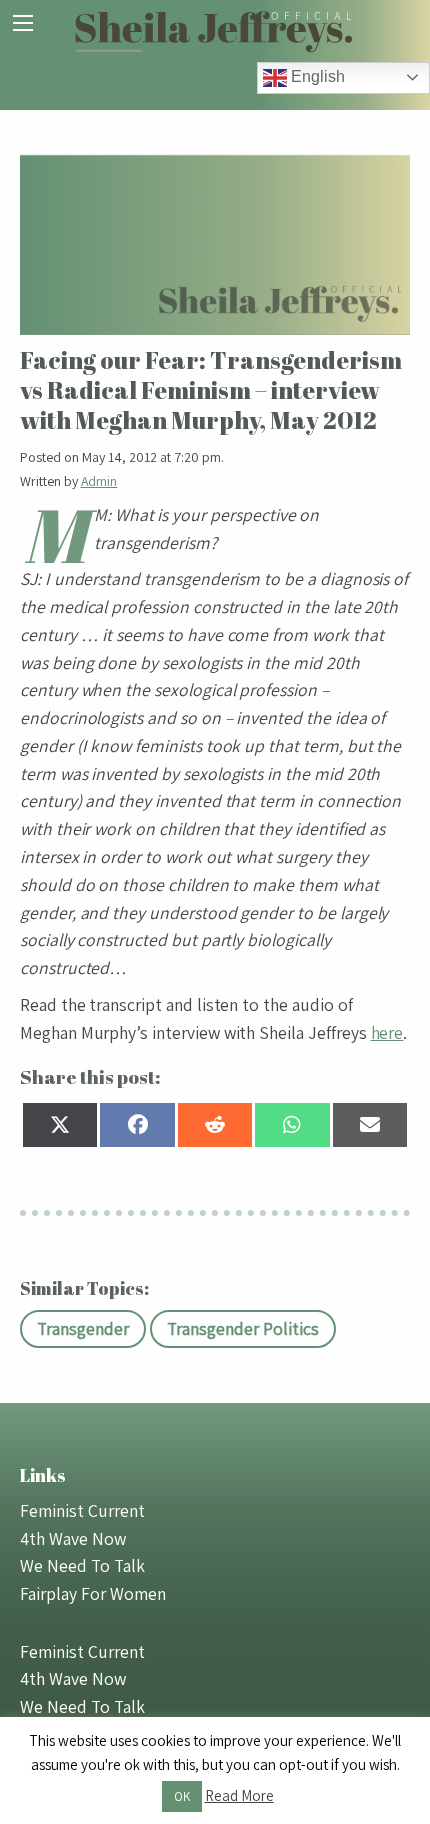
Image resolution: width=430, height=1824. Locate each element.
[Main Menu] (23, 23)
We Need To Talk (82, 1565)
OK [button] (182, 1796)
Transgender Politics (243, 1328)
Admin (99, 481)
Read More (239, 1795)
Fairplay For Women (93, 1593)
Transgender (83, 1328)
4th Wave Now (73, 1538)
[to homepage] (215, 29)
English (316, 76)
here (387, 1032)
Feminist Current (82, 1510)
